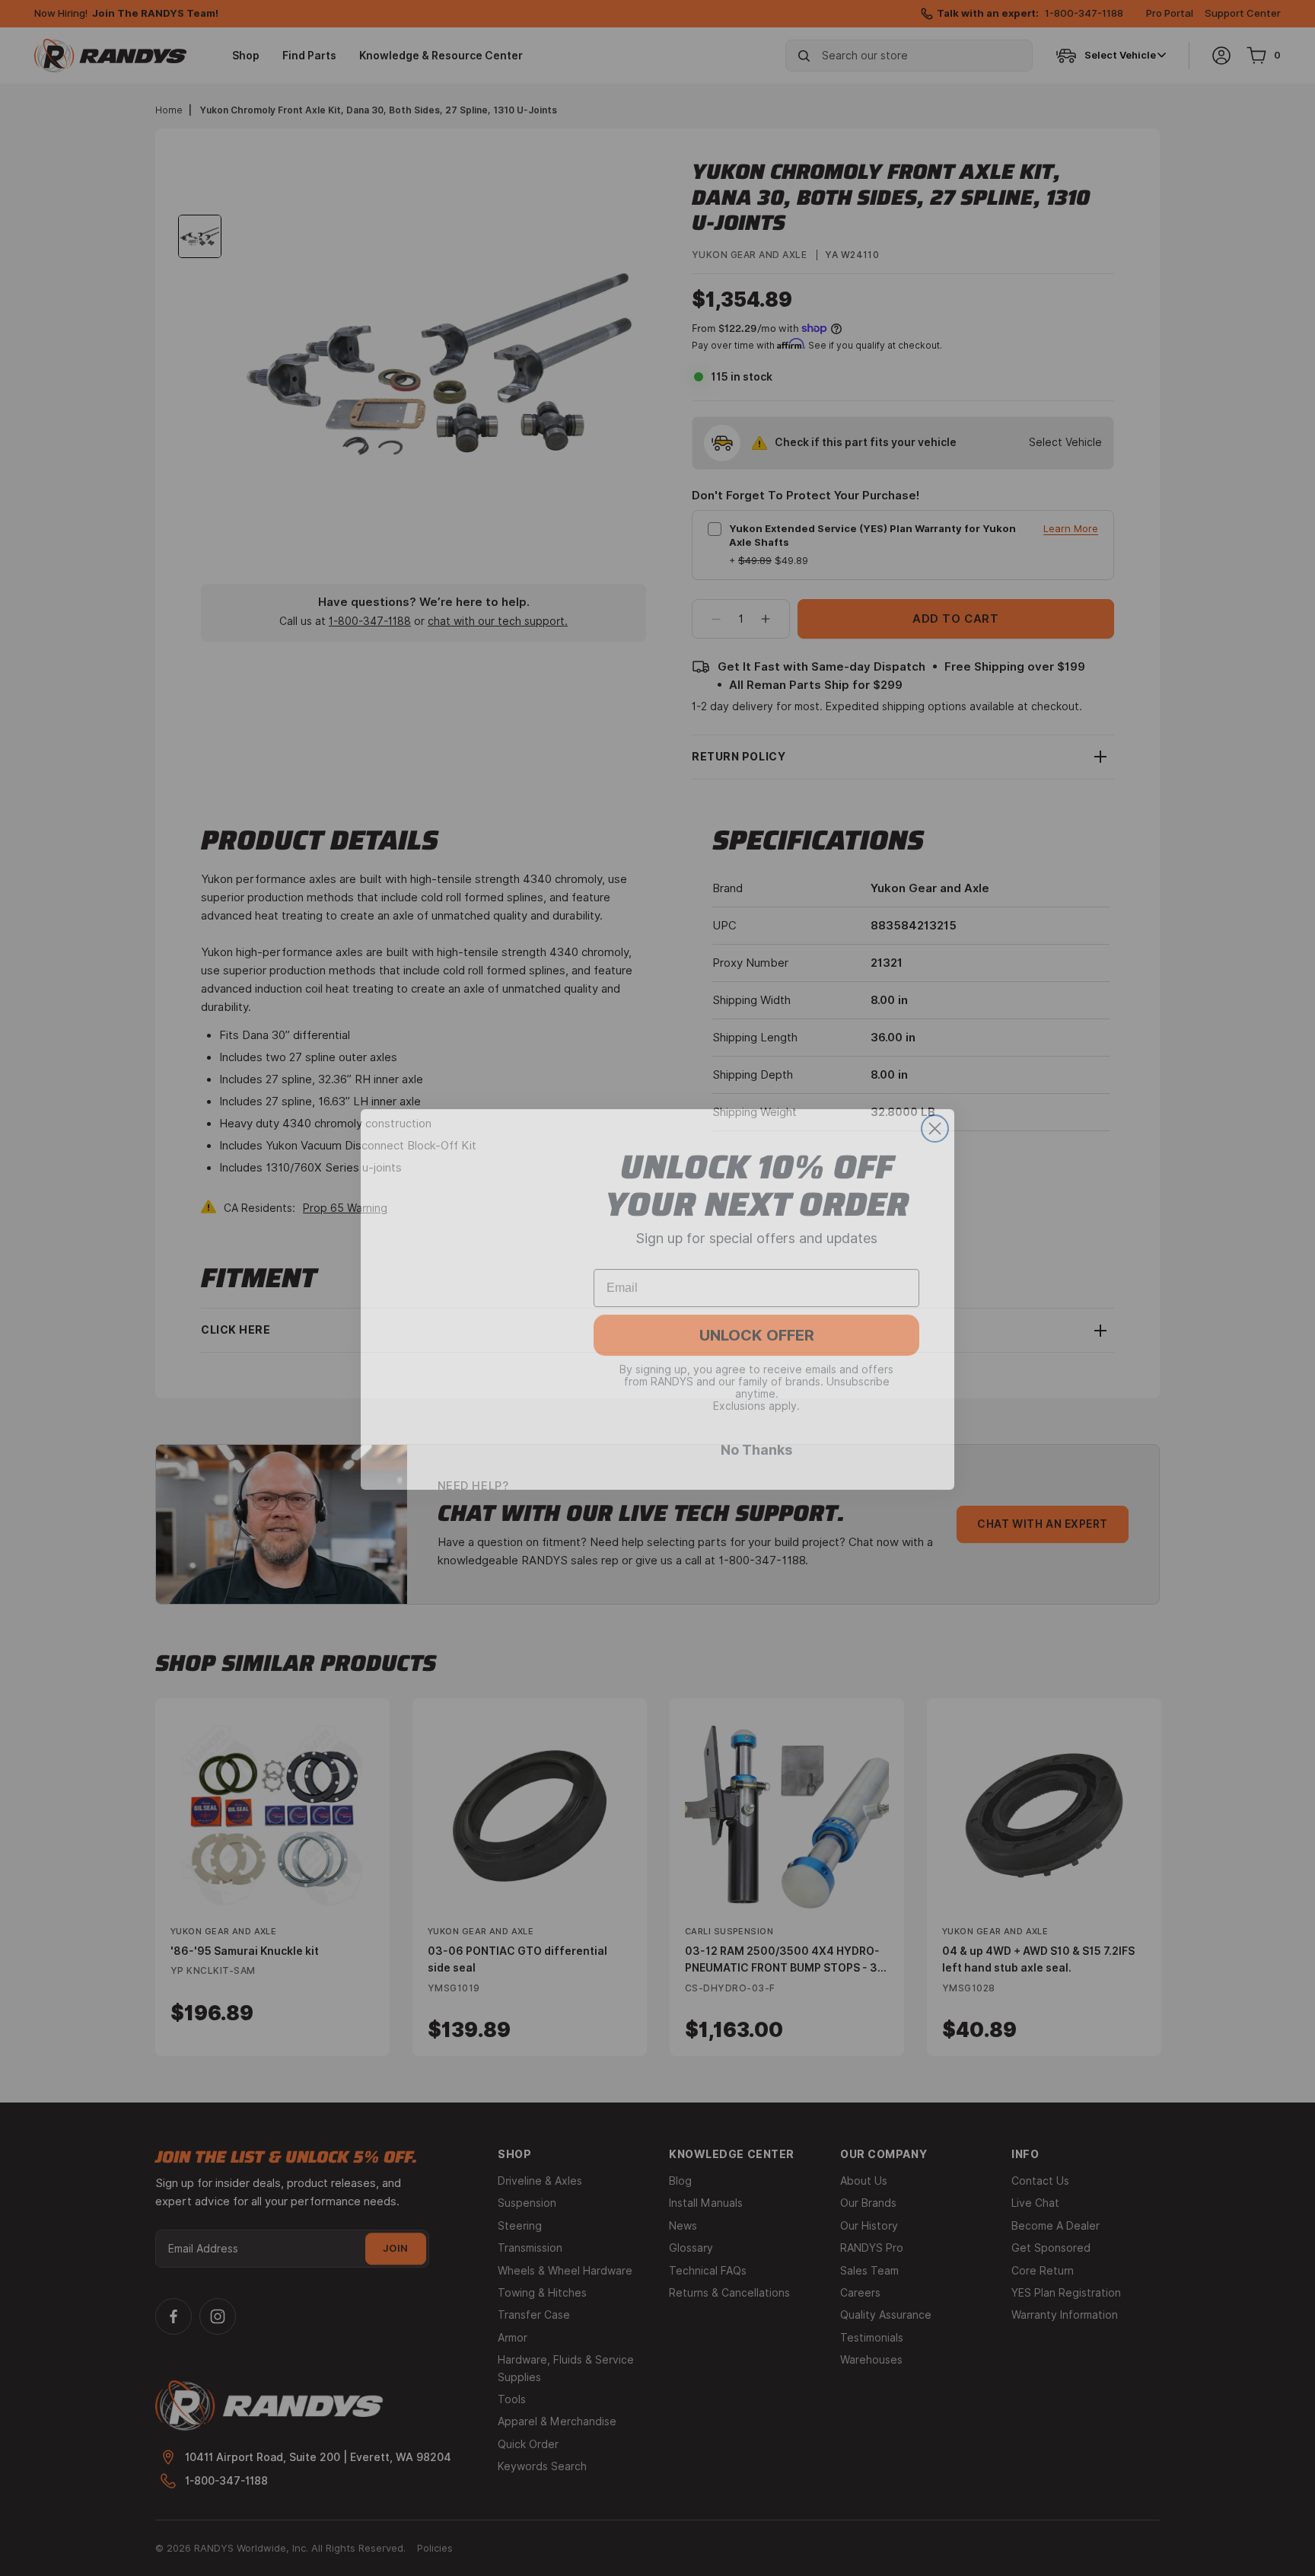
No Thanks (756, 1438)
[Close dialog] (935, 1117)
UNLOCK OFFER (757, 1324)
